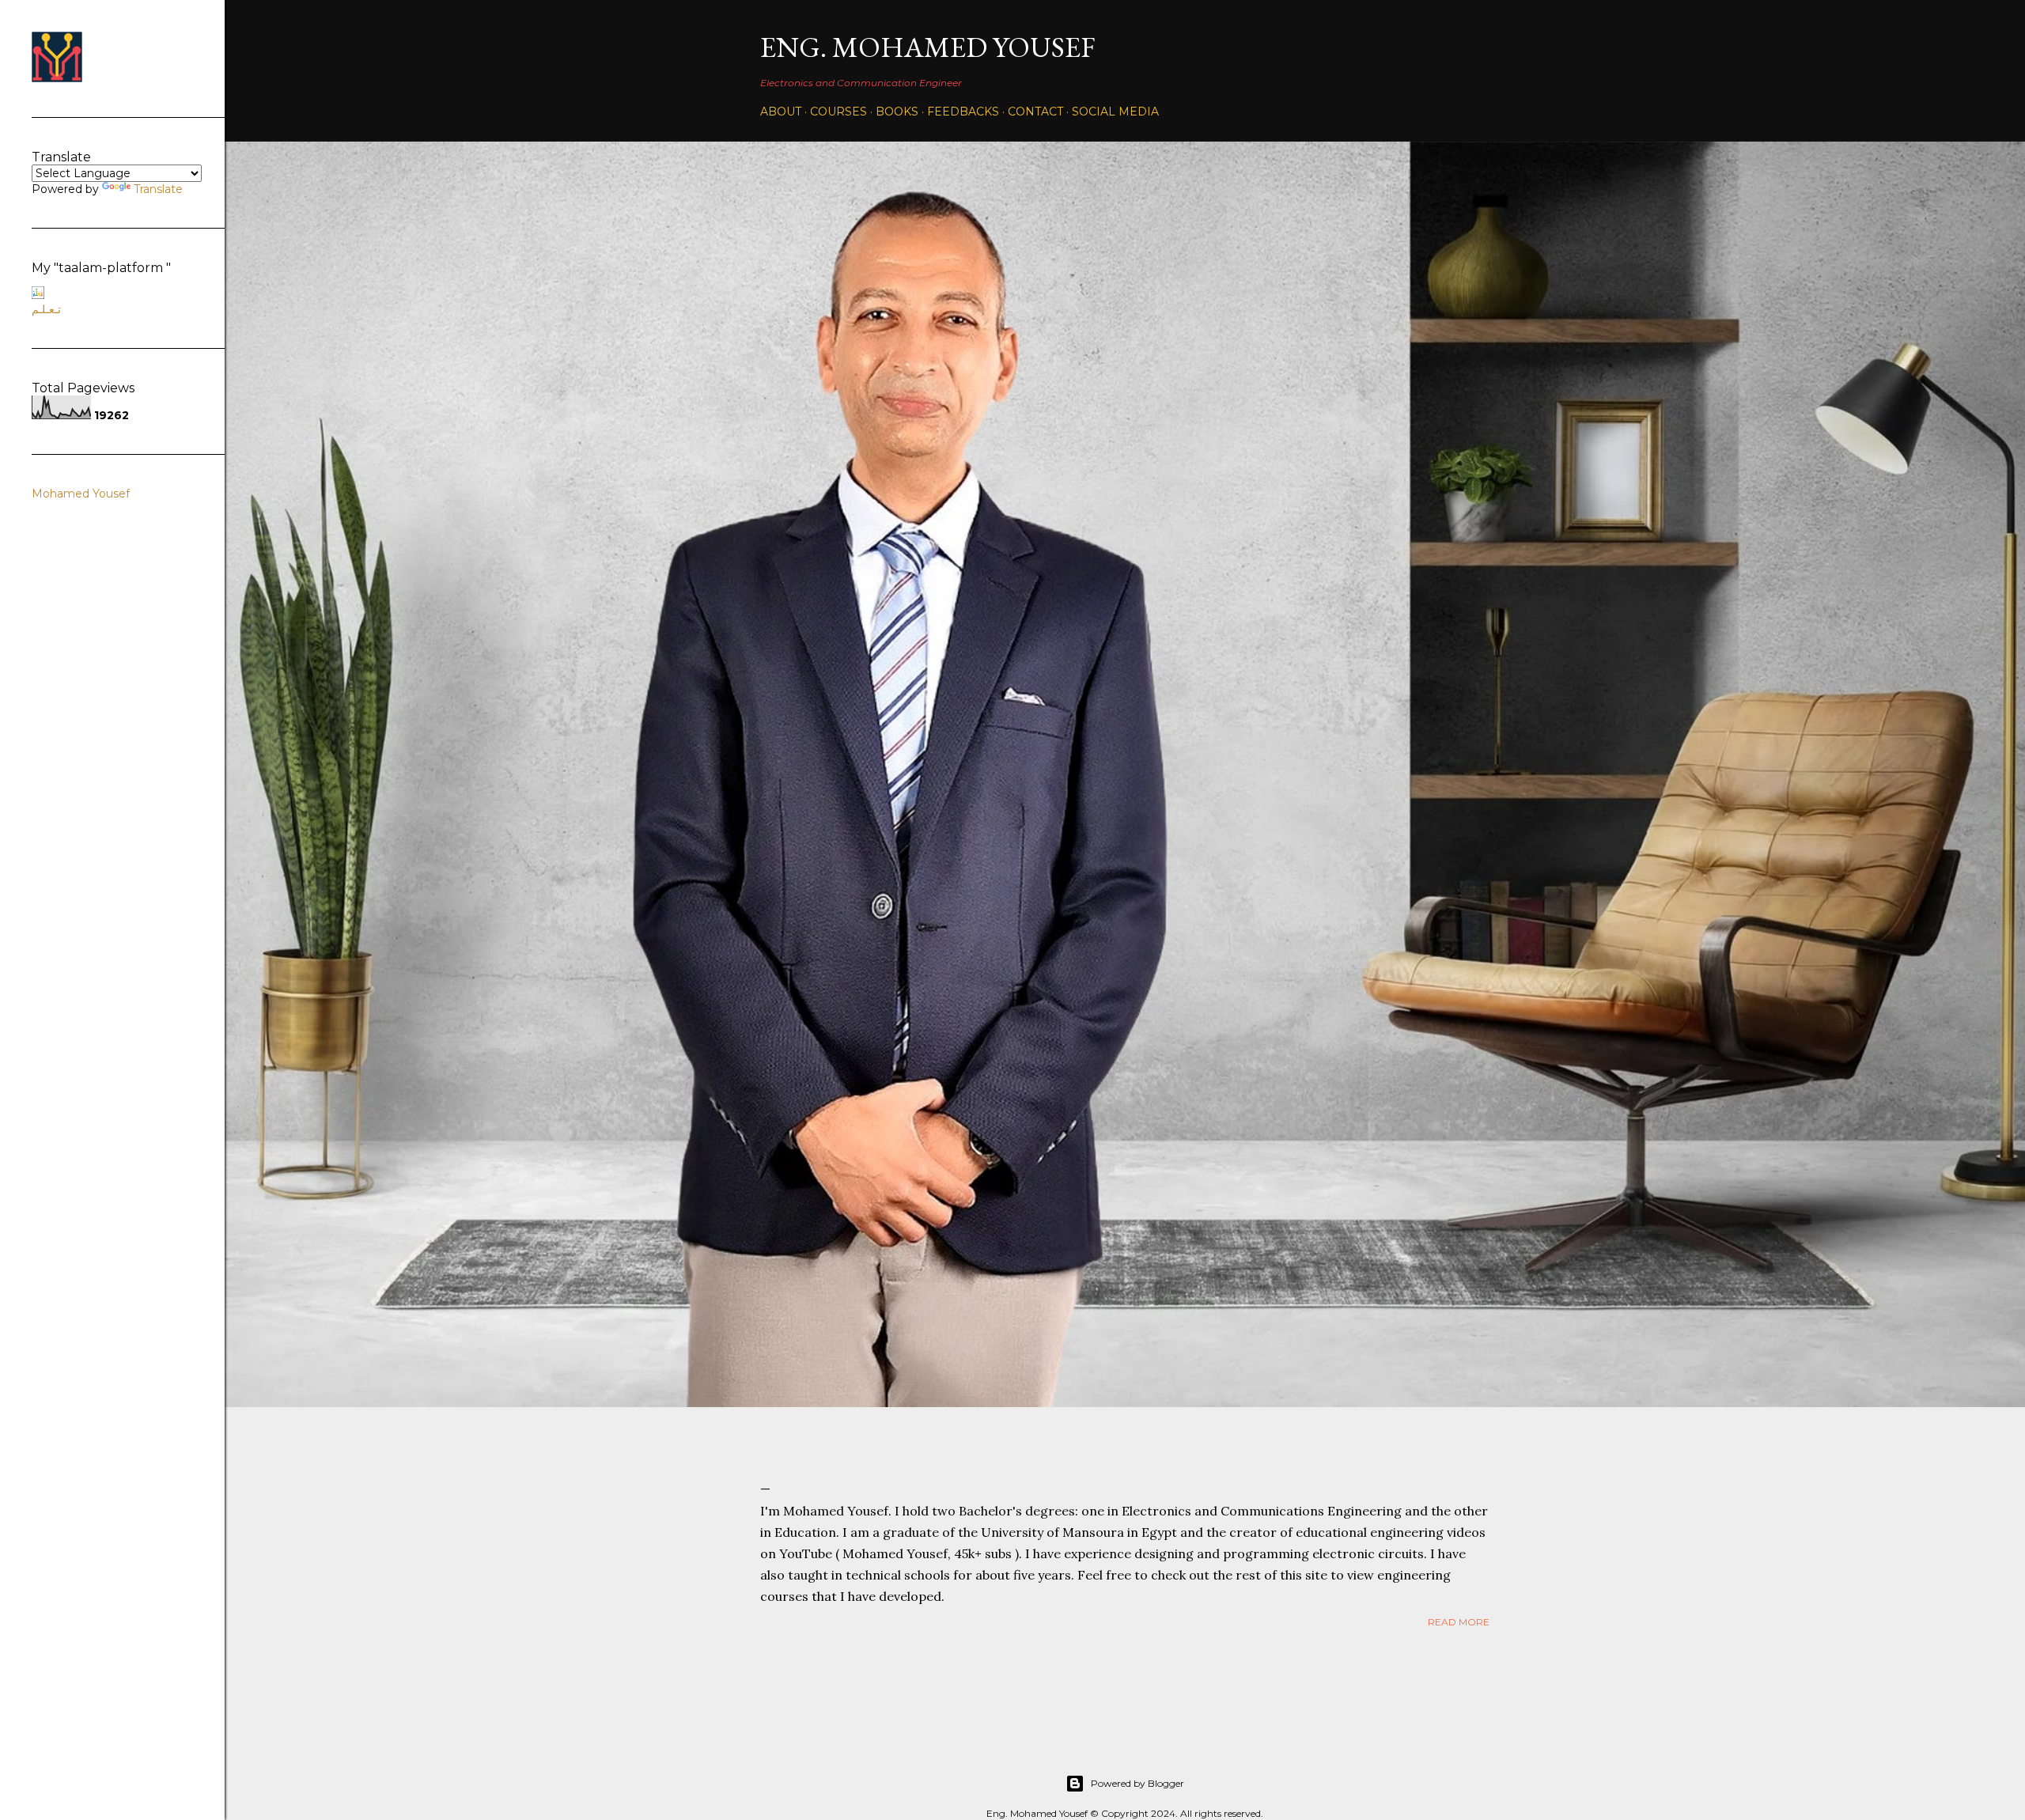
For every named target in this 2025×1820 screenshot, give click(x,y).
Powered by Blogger (1137, 1783)
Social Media (1115, 112)
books (897, 112)
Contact (1035, 112)
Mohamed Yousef (81, 494)
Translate (158, 189)
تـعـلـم (46, 309)
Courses (838, 112)
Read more (1459, 1622)
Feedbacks (963, 112)
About (781, 112)
